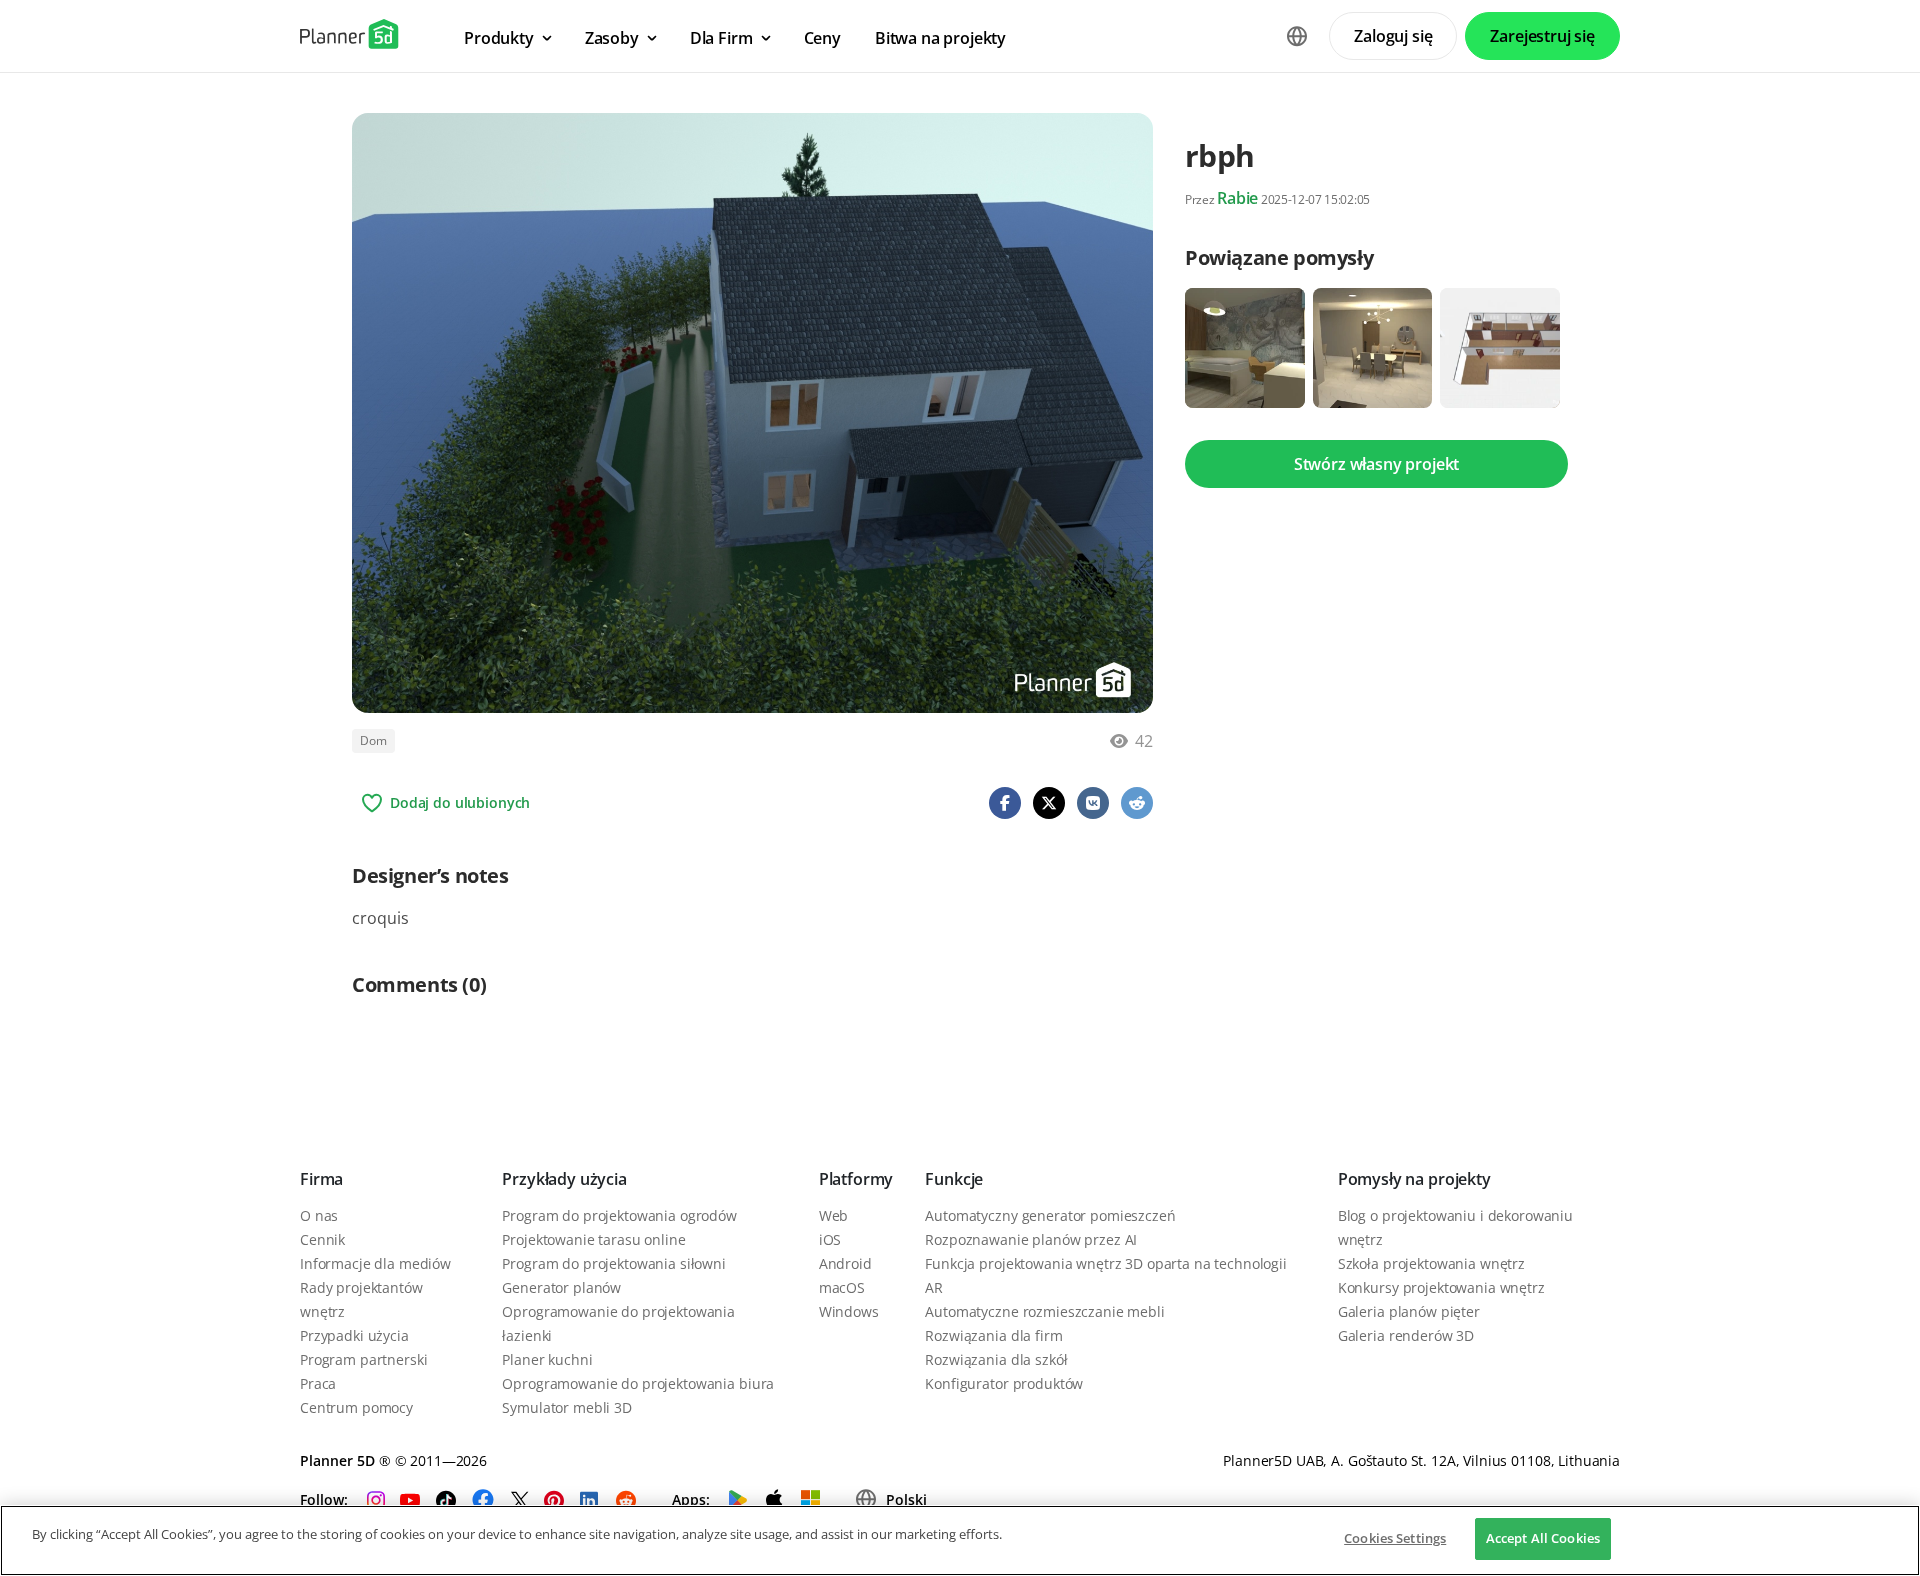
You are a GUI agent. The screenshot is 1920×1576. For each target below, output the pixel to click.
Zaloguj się (1393, 36)
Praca (318, 1383)
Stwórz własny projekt (1377, 464)
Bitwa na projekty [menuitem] (940, 38)
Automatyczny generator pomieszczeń (1050, 1215)
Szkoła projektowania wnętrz (1431, 1263)
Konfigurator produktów (1004, 1383)
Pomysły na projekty (1414, 1179)
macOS (842, 1287)
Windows (849, 1311)
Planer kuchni (547, 1359)
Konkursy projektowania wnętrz (1441, 1287)
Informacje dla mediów (375, 1263)
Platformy (856, 1179)
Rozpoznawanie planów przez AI (1031, 1239)
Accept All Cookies (1543, 1538)
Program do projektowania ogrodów (619, 1215)
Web (834, 1215)
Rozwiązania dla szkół (996, 1359)
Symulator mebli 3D (566, 1407)
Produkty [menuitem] (499, 38)
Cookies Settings (1395, 1538)
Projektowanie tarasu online (593, 1239)
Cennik (322, 1239)
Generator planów (561, 1287)
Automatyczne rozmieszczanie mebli (1044, 1311)
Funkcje (954, 1179)
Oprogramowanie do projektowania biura (638, 1383)
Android (845, 1263)
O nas (319, 1215)
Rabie (1237, 198)
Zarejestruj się (1542, 36)
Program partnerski (363, 1359)
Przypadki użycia (354, 1335)
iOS (830, 1239)
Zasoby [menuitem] (612, 38)
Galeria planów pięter (1409, 1311)
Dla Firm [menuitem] (721, 38)
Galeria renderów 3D (1406, 1335)
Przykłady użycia (564, 1179)
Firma (321, 1179)
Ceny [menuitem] (822, 38)
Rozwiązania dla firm (993, 1335)
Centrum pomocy (356, 1407)
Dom (373, 740)
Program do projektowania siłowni (614, 1263)
